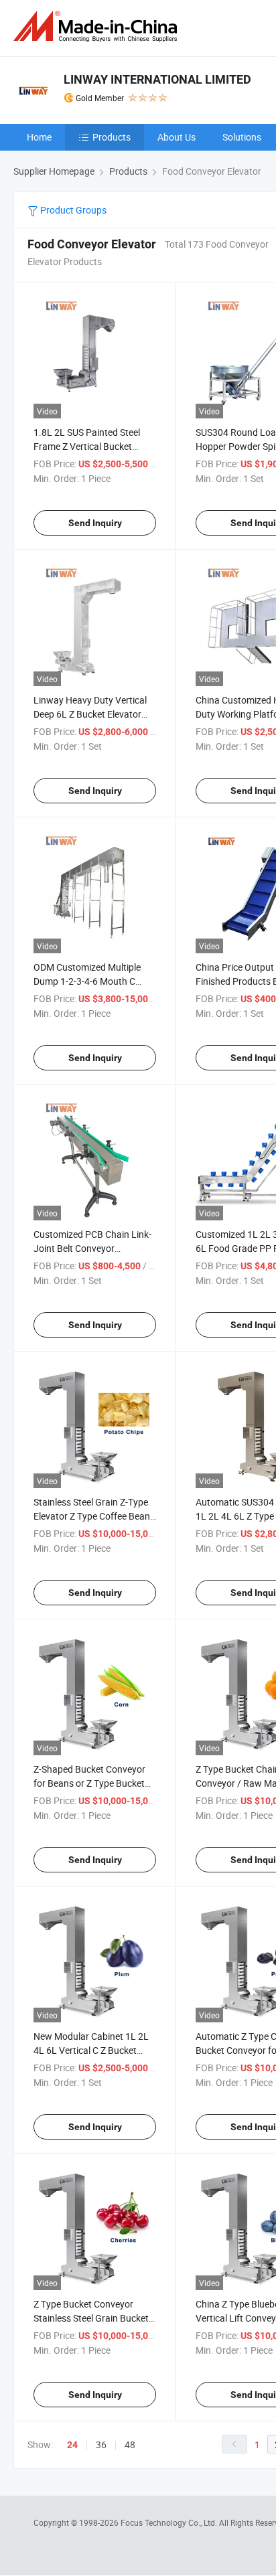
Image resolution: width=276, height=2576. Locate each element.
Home (39, 137)
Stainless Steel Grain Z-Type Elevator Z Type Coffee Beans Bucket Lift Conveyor (94, 1516)
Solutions (242, 137)
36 (101, 2444)
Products (112, 137)
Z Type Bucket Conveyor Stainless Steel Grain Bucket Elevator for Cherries (91, 2318)
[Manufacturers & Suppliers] (98, 26)
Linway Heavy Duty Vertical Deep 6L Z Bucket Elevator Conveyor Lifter (90, 714)
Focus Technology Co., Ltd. (170, 2522)
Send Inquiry (95, 523)
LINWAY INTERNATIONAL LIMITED (157, 79)
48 (130, 2444)
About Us (177, 137)
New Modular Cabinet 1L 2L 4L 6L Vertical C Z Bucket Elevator (91, 2050)
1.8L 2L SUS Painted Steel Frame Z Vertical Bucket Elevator (87, 446)
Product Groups (72, 210)
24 (72, 2445)
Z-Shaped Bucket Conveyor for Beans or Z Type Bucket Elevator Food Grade (89, 1783)
